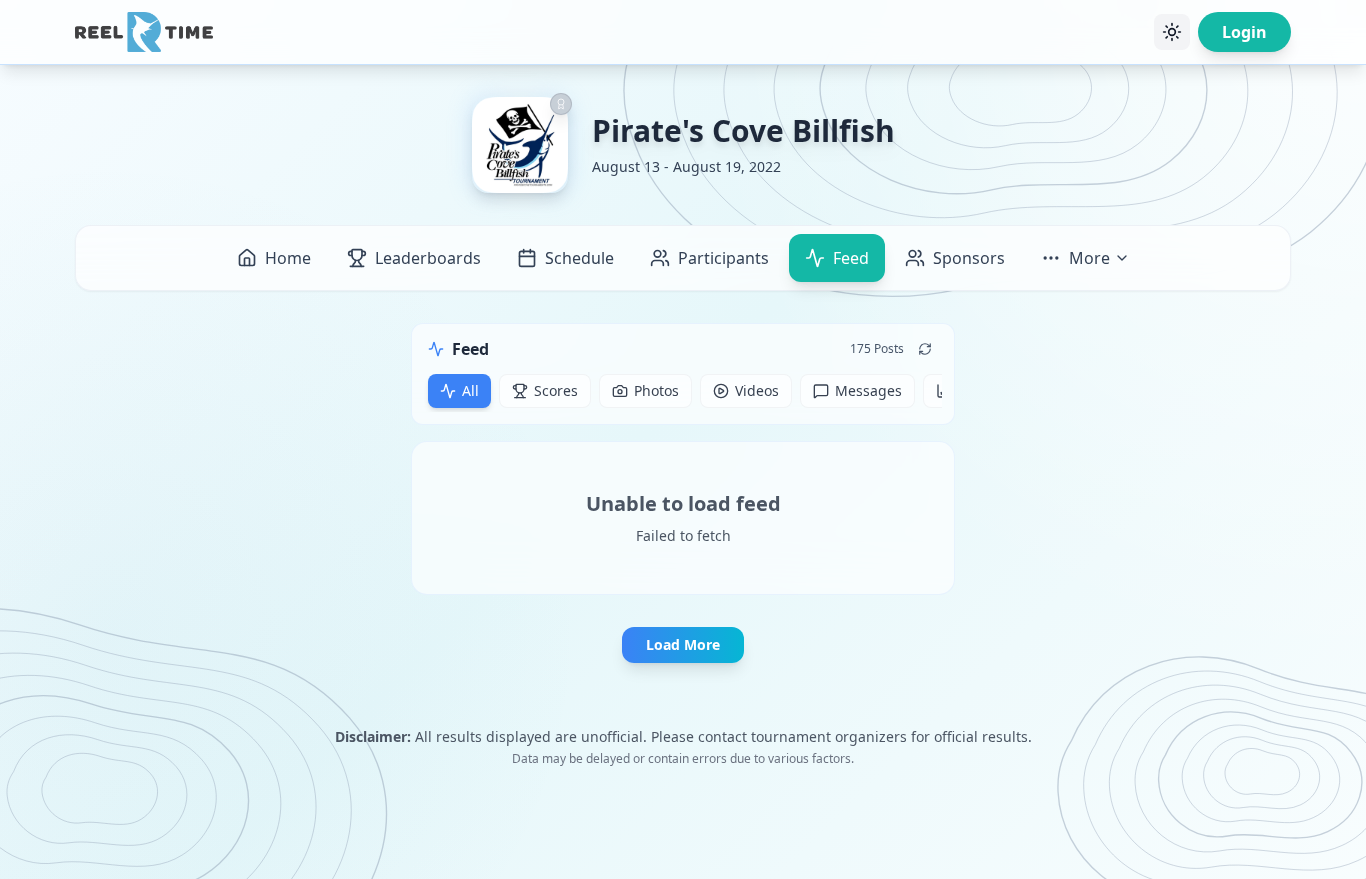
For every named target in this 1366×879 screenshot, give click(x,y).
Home (288, 258)
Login (1244, 32)
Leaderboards (428, 258)
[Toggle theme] (1172, 32)
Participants (723, 258)
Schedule (579, 258)
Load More (683, 644)
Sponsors (969, 258)
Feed (851, 258)
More (1089, 258)
